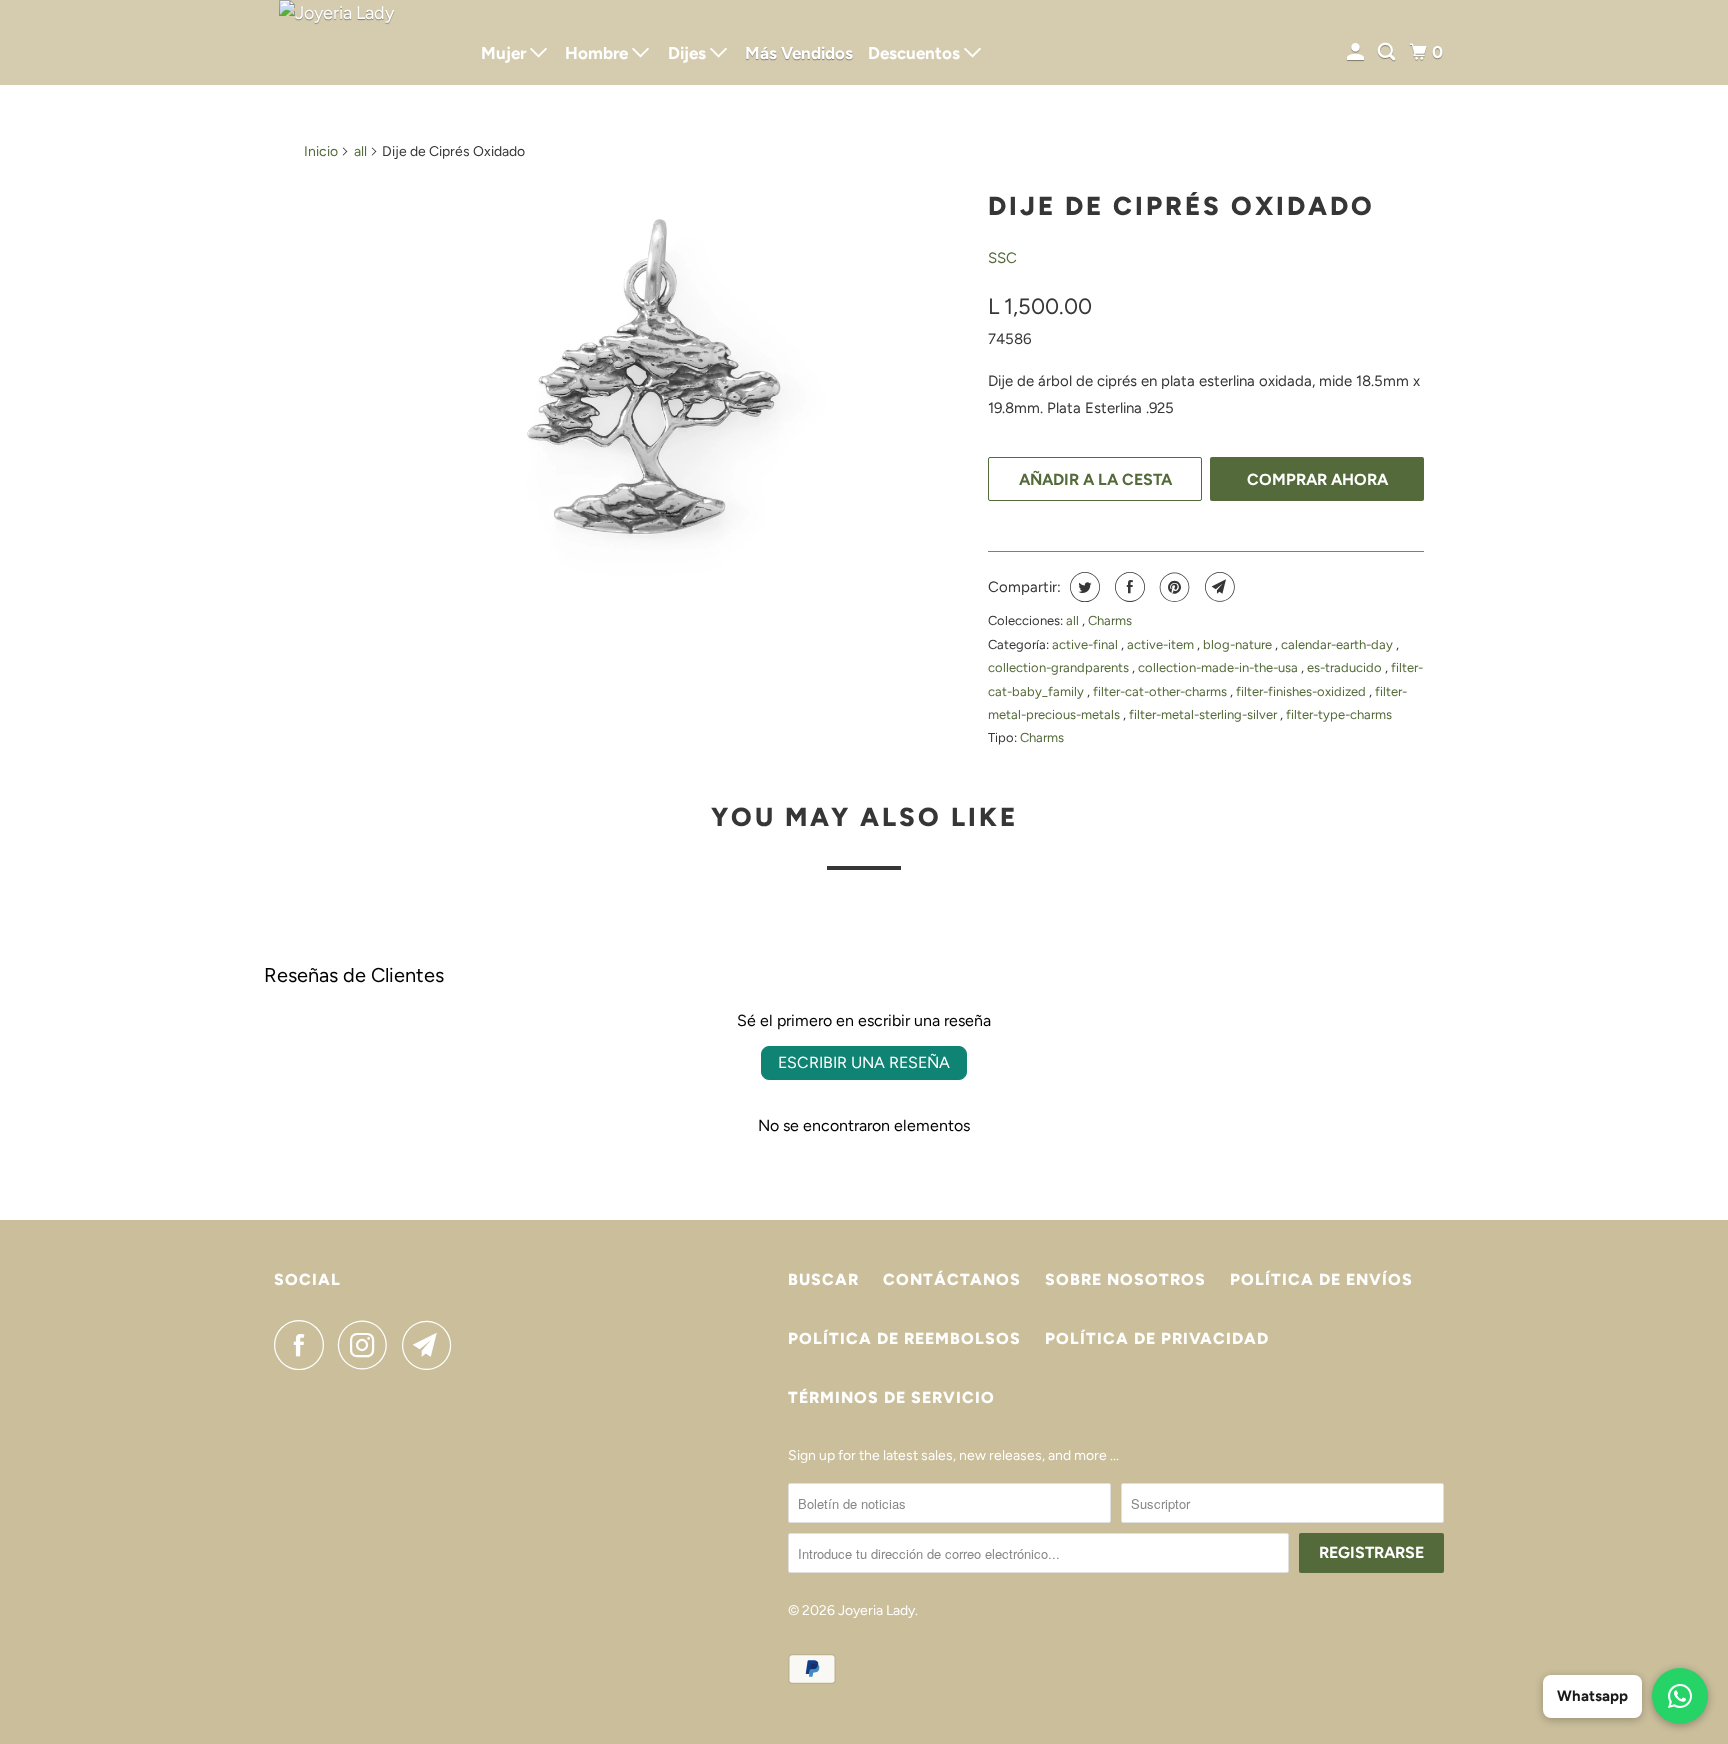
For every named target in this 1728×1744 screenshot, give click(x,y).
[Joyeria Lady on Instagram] (368, 1345)
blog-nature (1239, 644)
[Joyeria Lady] (364, 42)
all (360, 151)
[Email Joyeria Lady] (432, 1345)
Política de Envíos (1321, 1279)
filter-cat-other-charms (1161, 691)
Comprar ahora (1317, 479)
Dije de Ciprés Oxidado (1181, 206)
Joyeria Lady (876, 1610)
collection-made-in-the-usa (1219, 667)
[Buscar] (1388, 52)
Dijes (689, 53)
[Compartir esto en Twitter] (1082, 587)
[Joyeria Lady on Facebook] (304, 1345)
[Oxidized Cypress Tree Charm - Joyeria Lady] (636, 389)
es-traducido (1346, 667)
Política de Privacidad (1157, 1338)
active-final (1086, 644)
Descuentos (916, 53)
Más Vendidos (799, 53)
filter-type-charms (1339, 714)
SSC (1002, 258)
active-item (1162, 644)
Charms (1110, 620)
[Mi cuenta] (1357, 52)
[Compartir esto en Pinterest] (1172, 587)
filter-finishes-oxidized (1302, 691)
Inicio (321, 151)
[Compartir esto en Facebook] (1127, 587)
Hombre (598, 53)
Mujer (505, 53)
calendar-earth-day (1338, 644)
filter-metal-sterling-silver (1204, 714)
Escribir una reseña (864, 1062)
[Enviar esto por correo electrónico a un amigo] (1217, 587)
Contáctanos (952, 1279)
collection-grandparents (1060, 667)
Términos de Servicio (891, 1397)
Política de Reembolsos (904, 1338)
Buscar (823, 1279)
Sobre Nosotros (1125, 1279)
